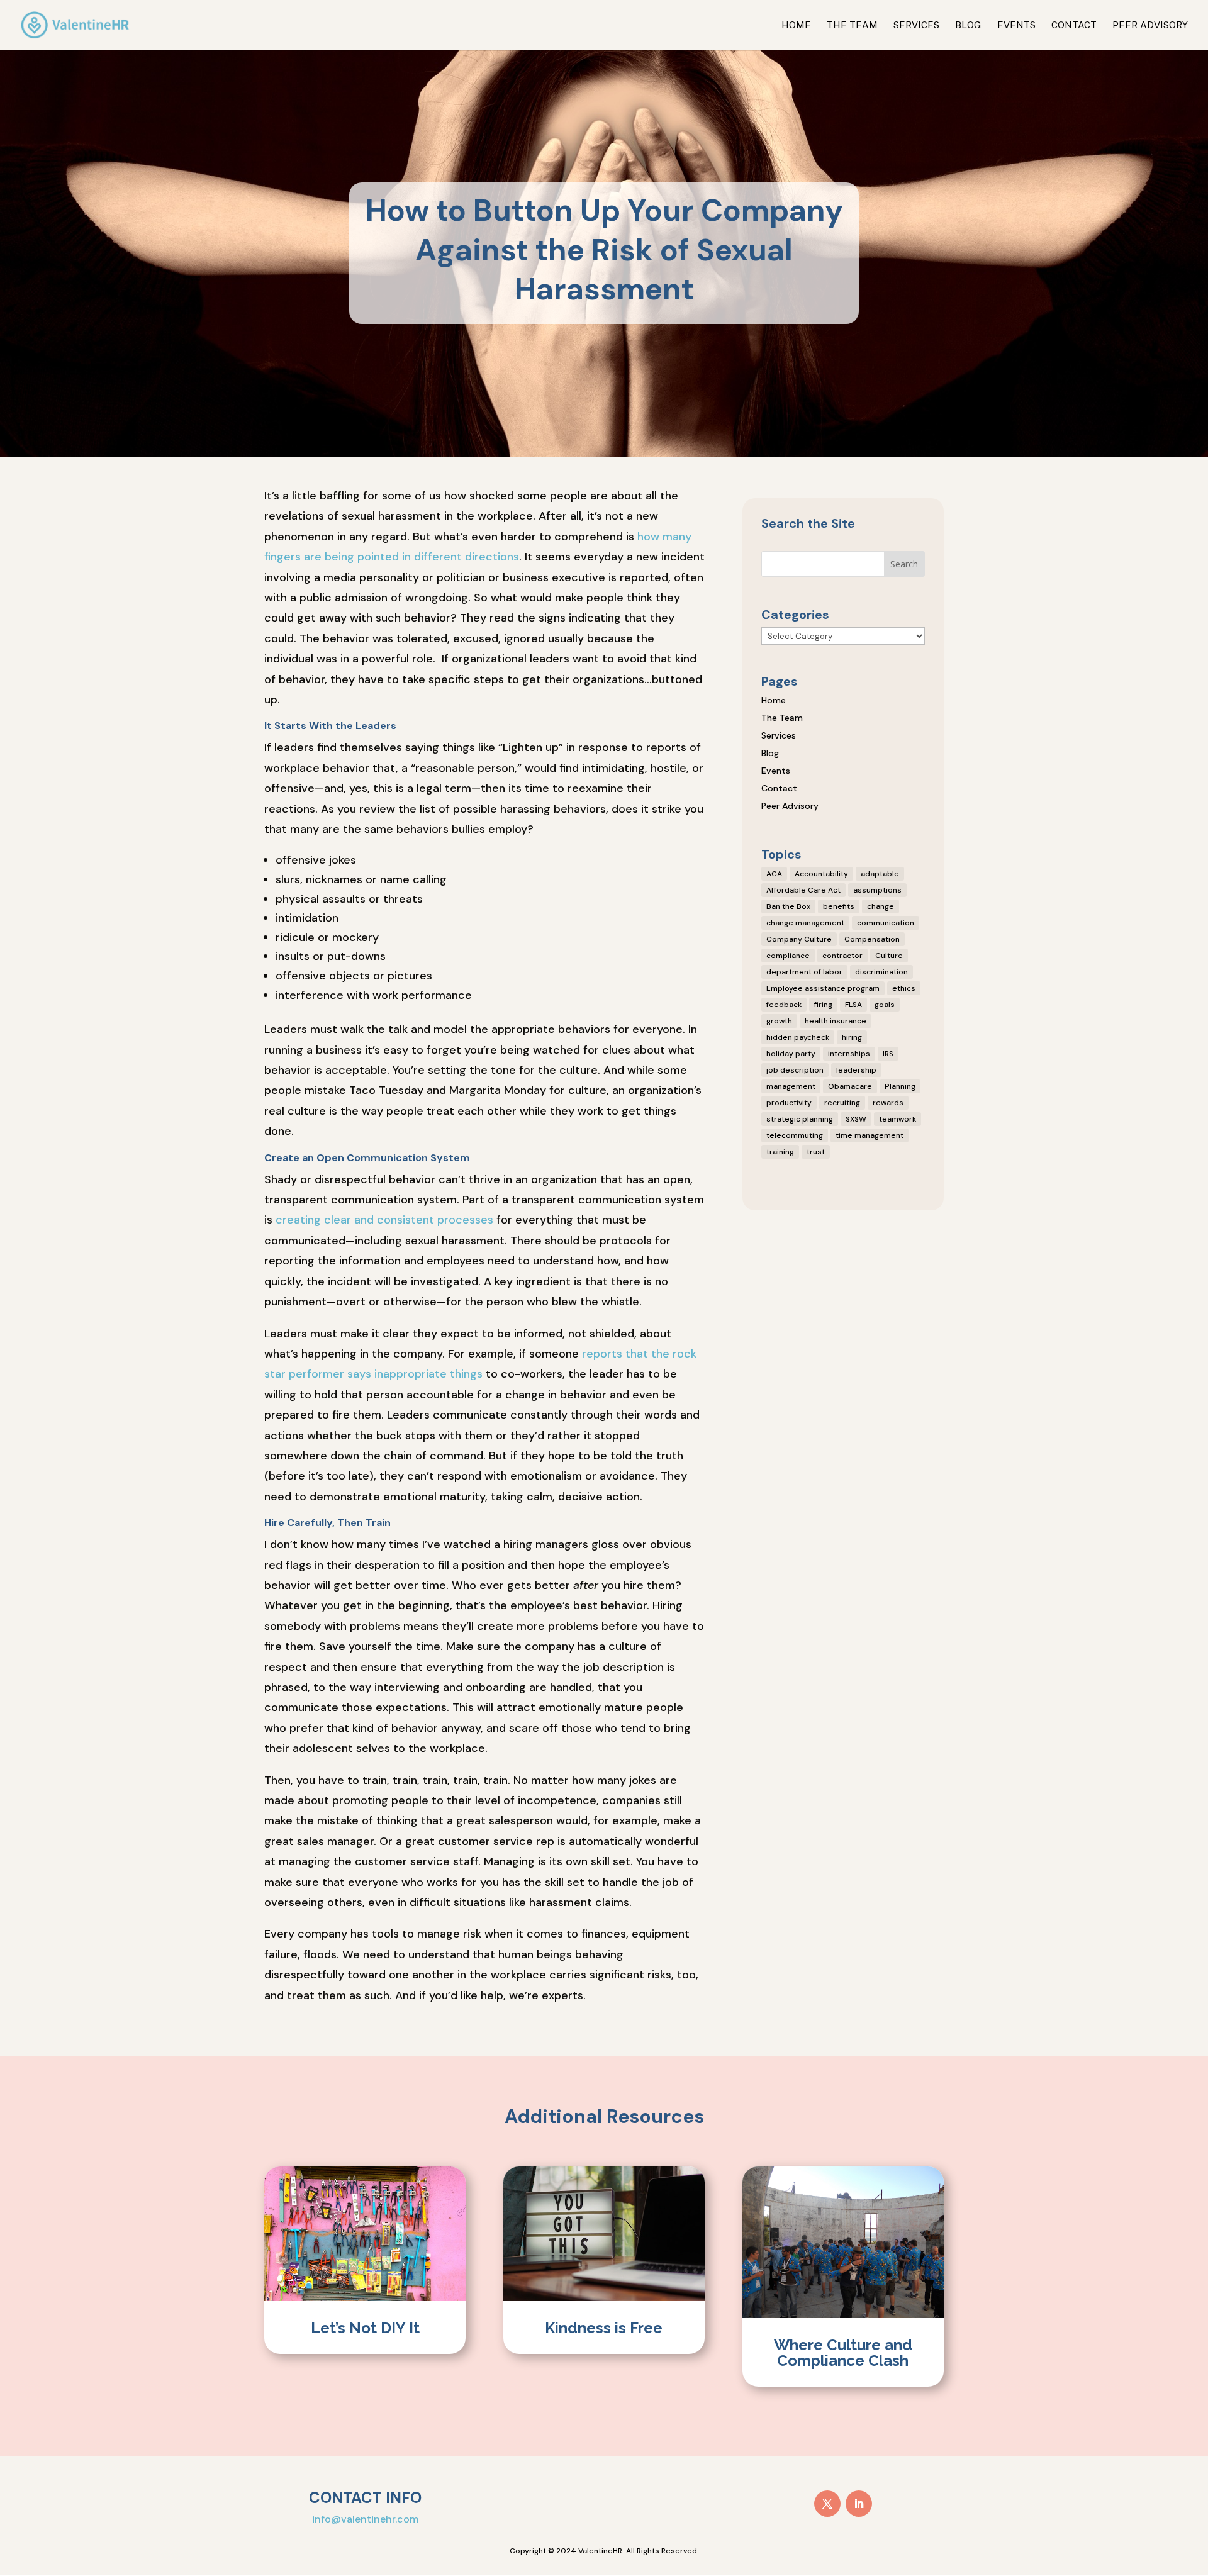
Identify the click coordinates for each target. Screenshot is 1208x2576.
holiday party (791, 1054)
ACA (774, 874)
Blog (968, 25)
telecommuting (795, 1135)
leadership (856, 1070)
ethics (904, 988)
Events (1016, 25)
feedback (784, 1005)
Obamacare (850, 1086)
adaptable (880, 874)
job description (795, 1070)
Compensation (872, 939)
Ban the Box (788, 906)
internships (849, 1054)
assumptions (877, 890)
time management (870, 1135)
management (791, 1086)
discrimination (881, 972)
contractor (842, 956)
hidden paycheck (798, 1037)
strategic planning (800, 1119)
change (881, 906)
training (780, 1152)
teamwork (898, 1119)
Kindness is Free (604, 2328)
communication (886, 923)
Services (916, 25)
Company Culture (799, 939)
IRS (888, 1054)
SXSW (856, 1119)
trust (816, 1152)
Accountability (821, 874)
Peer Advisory (1150, 25)
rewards (888, 1103)
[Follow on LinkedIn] (859, 2504)
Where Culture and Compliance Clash (843, 2353)
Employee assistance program (823, 988)
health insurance (836, 1021)
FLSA (853, 1005)
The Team (852, 25)
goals (885, 1005)
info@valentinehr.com (365, 2519)
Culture (889, 956)
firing (823, 1005)
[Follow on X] (827, 2504)
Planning (900, 1086)
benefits (839, 906)
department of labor (804, 972)
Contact (1074, 25)
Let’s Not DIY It (365, 2328)
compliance (788, 956)
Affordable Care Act (803, 890)
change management (805, 923)
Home (796, 25)
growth (779, 1021)
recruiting (842, 1103)
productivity (789, 1103)
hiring (852, 1037)
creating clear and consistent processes (384, 1220)
